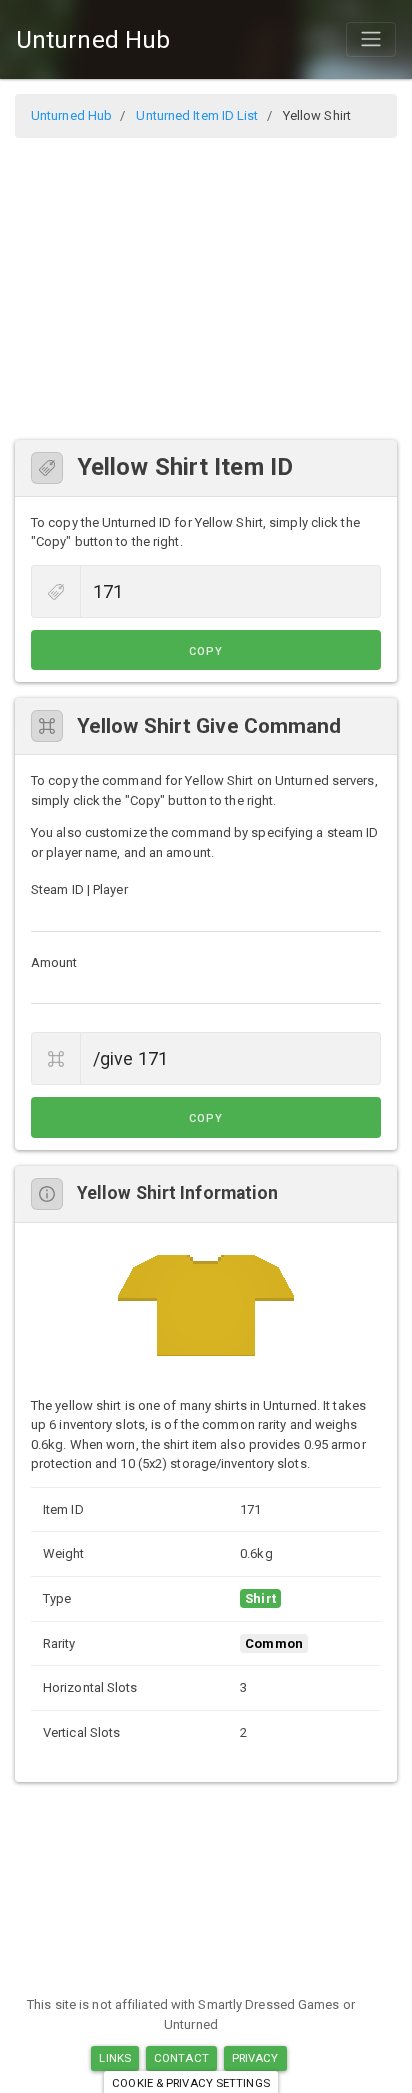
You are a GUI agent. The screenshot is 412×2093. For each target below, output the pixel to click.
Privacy (255, 2058)
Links (115, 2058)
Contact (181, 2058)
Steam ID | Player (79, 889)
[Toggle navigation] (371, 39)
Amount (54, 962)
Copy (206, 651)
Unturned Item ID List (197, 115)
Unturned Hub (93, 40)
